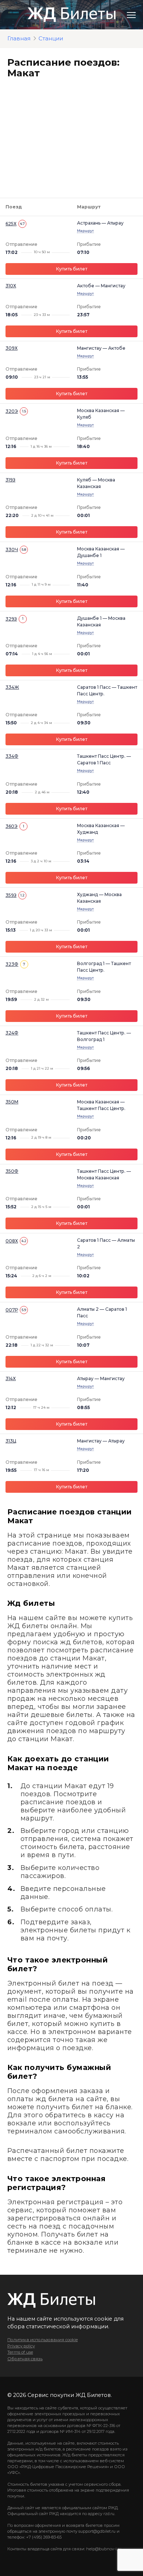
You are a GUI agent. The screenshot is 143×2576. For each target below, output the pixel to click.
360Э (12, 826)
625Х (11, 224)
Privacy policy (21, 2346)
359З (11, 895)
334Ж (12, 687)
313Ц (11, 1441)
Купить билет (72, 269)
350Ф (12, 1171)
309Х (12, 348)
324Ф (12, 1033)
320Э (12, 411)
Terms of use (20, 2352)
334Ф (12, 756)
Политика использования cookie (43, 2340)
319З (10, 480)
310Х (11, 286)
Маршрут (85, 231)
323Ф (12, 964)
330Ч (12, 550)
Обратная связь (25, 2359)
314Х (11, 1378)
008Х (12, 1241)
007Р (12, 1310)
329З (11, 619)
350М (12, 1102)
